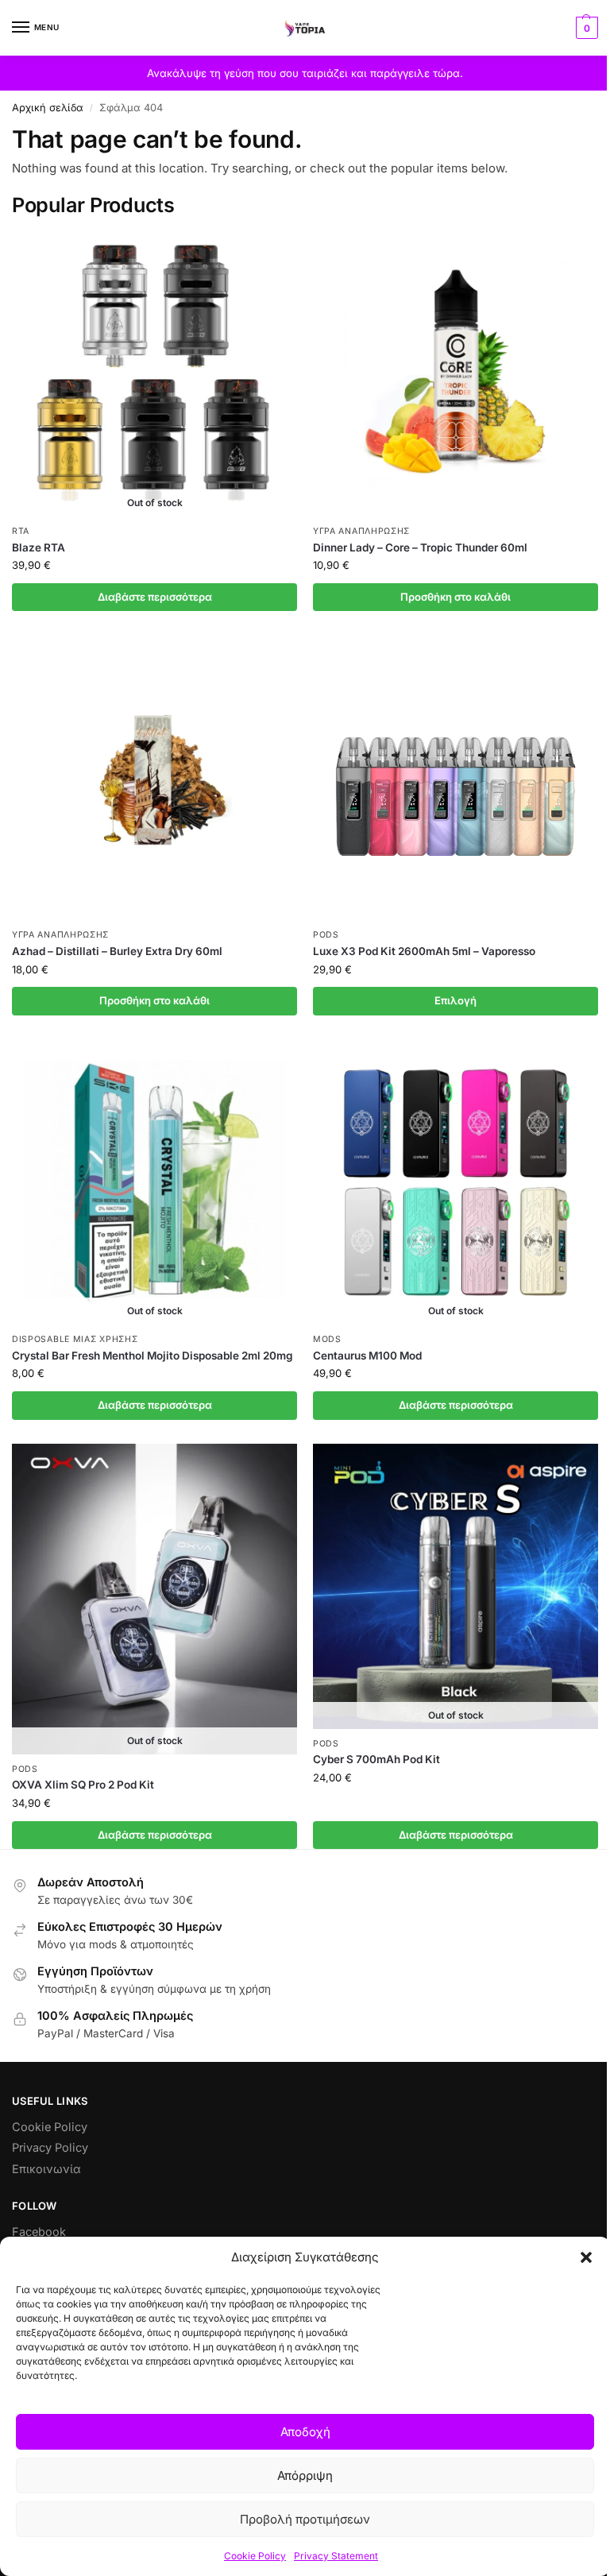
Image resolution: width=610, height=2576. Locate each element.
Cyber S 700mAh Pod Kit (376, 1759)
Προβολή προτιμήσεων (305, 2519)
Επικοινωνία (46, 2169)
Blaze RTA (39, 547)
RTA (21, 531)
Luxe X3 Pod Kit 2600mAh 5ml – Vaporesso (424, 951)
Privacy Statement (336, 2556)
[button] (586, 2257)
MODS (327, 1339)
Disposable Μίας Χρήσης (75, 1339)
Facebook (39, 2232)
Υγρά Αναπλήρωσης (361, 531)
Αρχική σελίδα (48, 108)
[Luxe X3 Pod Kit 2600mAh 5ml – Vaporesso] (456, 777)
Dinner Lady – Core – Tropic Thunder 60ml (420, 547)
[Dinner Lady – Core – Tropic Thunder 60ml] (456, 374)
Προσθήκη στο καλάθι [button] (456, 597)
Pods (326, 935)
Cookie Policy (255, 2556)
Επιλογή (456, 1000)
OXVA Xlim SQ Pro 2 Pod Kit (83, 1785)
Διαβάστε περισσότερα (155, 597)
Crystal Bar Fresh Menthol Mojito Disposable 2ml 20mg (152, 1356)
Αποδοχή (305, 2432)
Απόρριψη (305, 2475)
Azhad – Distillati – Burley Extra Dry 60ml (117, 951)
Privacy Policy (50, 2148)
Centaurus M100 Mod (367, 1356)
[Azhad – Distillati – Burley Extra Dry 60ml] (154, 777)
